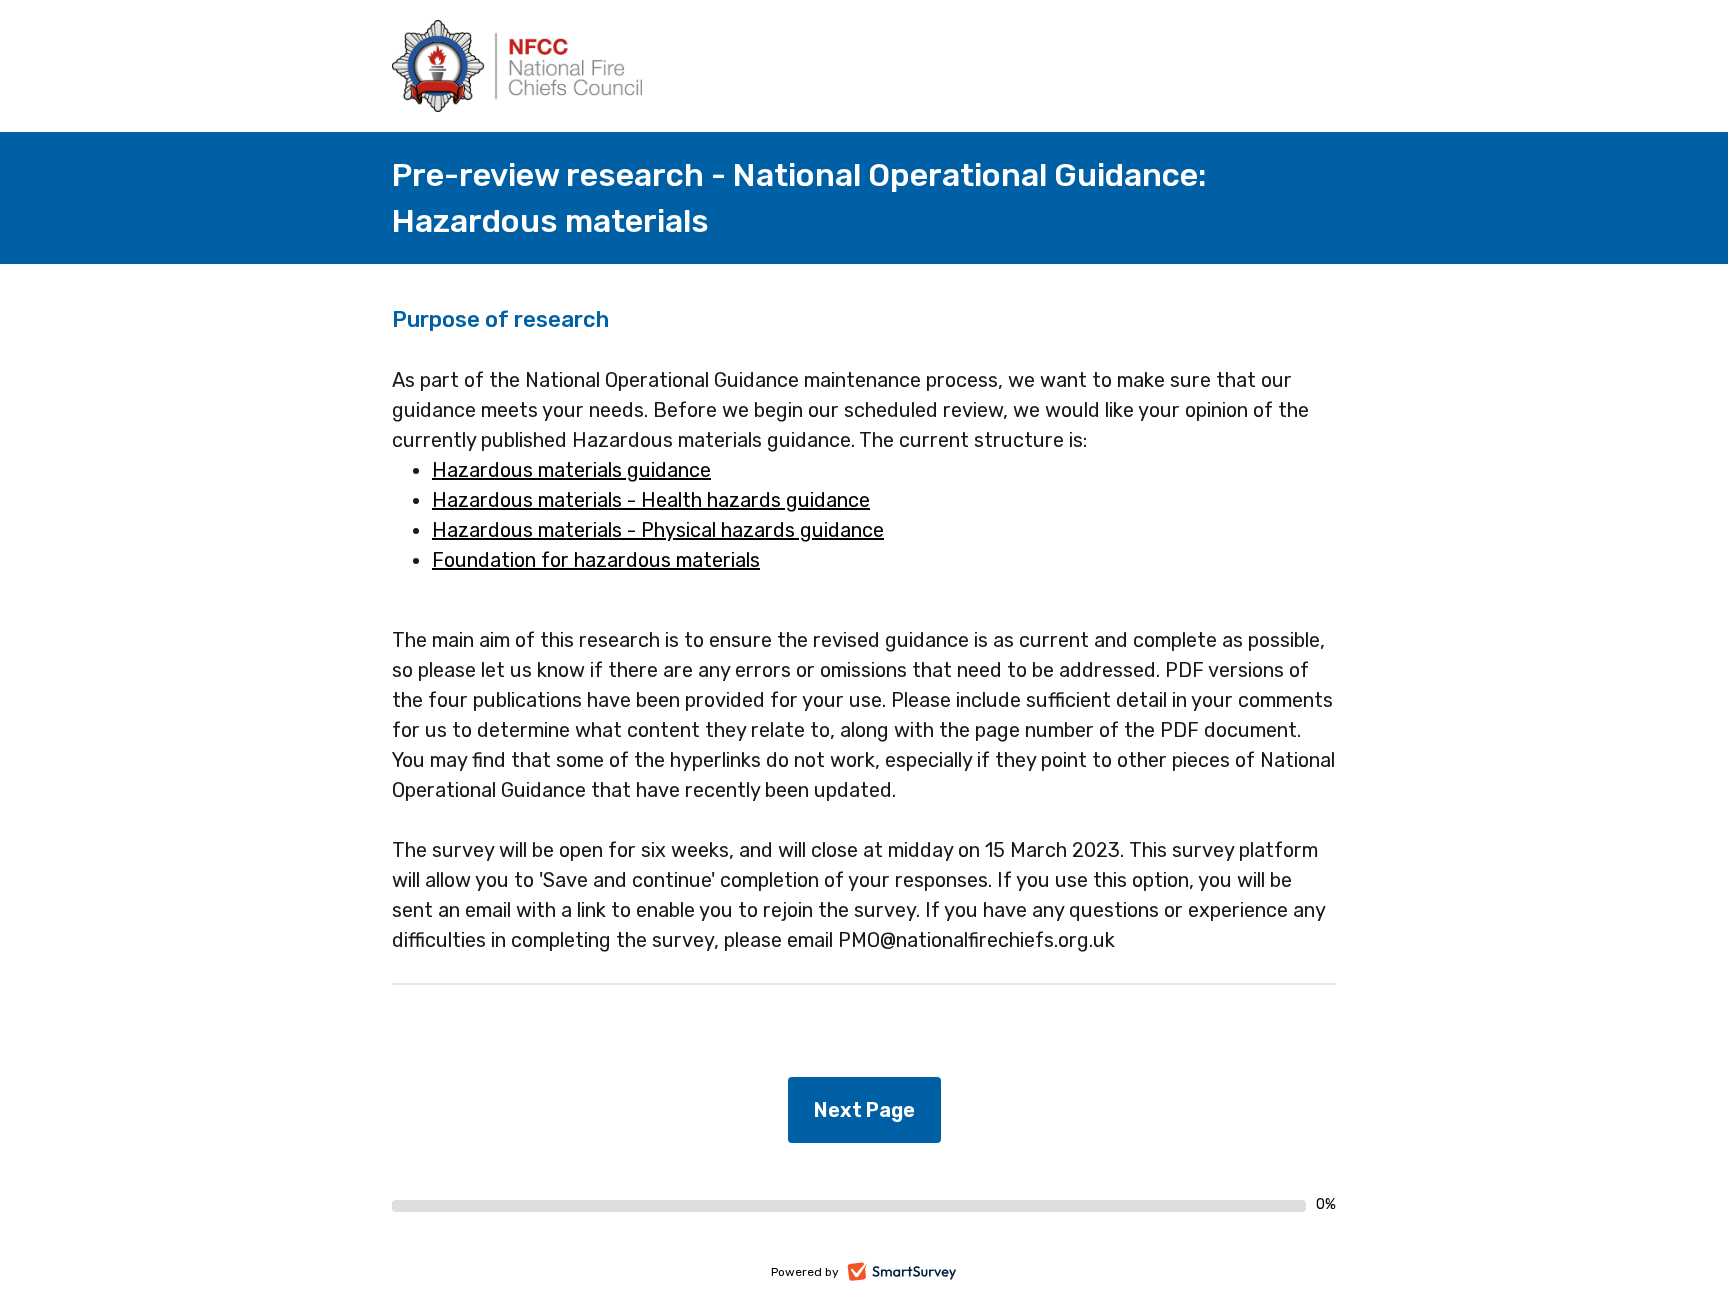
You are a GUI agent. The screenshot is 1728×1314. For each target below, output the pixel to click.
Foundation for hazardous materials (596, 560)
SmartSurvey (924, 1274)
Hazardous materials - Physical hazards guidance (658, 530)
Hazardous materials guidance (571, 470)
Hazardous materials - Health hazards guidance (651, 500)
